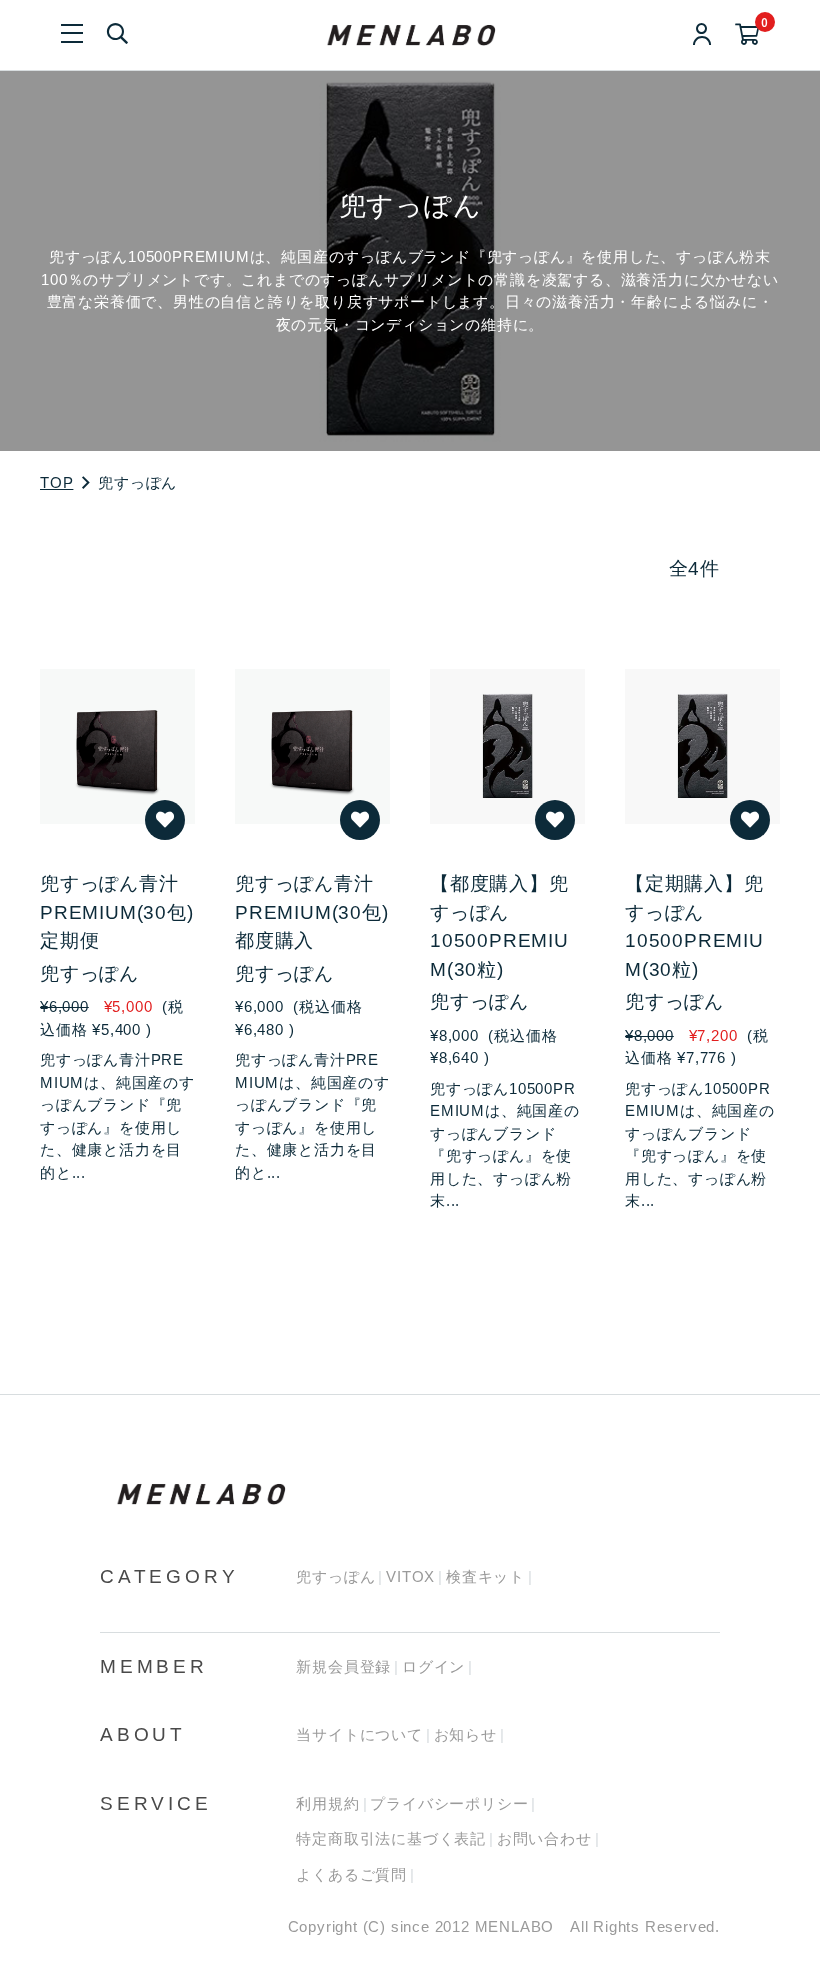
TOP (56, 482)
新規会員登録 (343, 1666)
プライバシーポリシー (449, 1803)
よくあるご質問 (351, 1874)
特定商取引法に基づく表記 (391, 1838)
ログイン (433, 1666)
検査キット (485, 1576)
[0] (747, 35)
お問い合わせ (544, 1838)
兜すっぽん (335, 1576)
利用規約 (327, 1803)
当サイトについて (359, 1734)
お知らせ (465, 1734)
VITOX (410, 1576)
